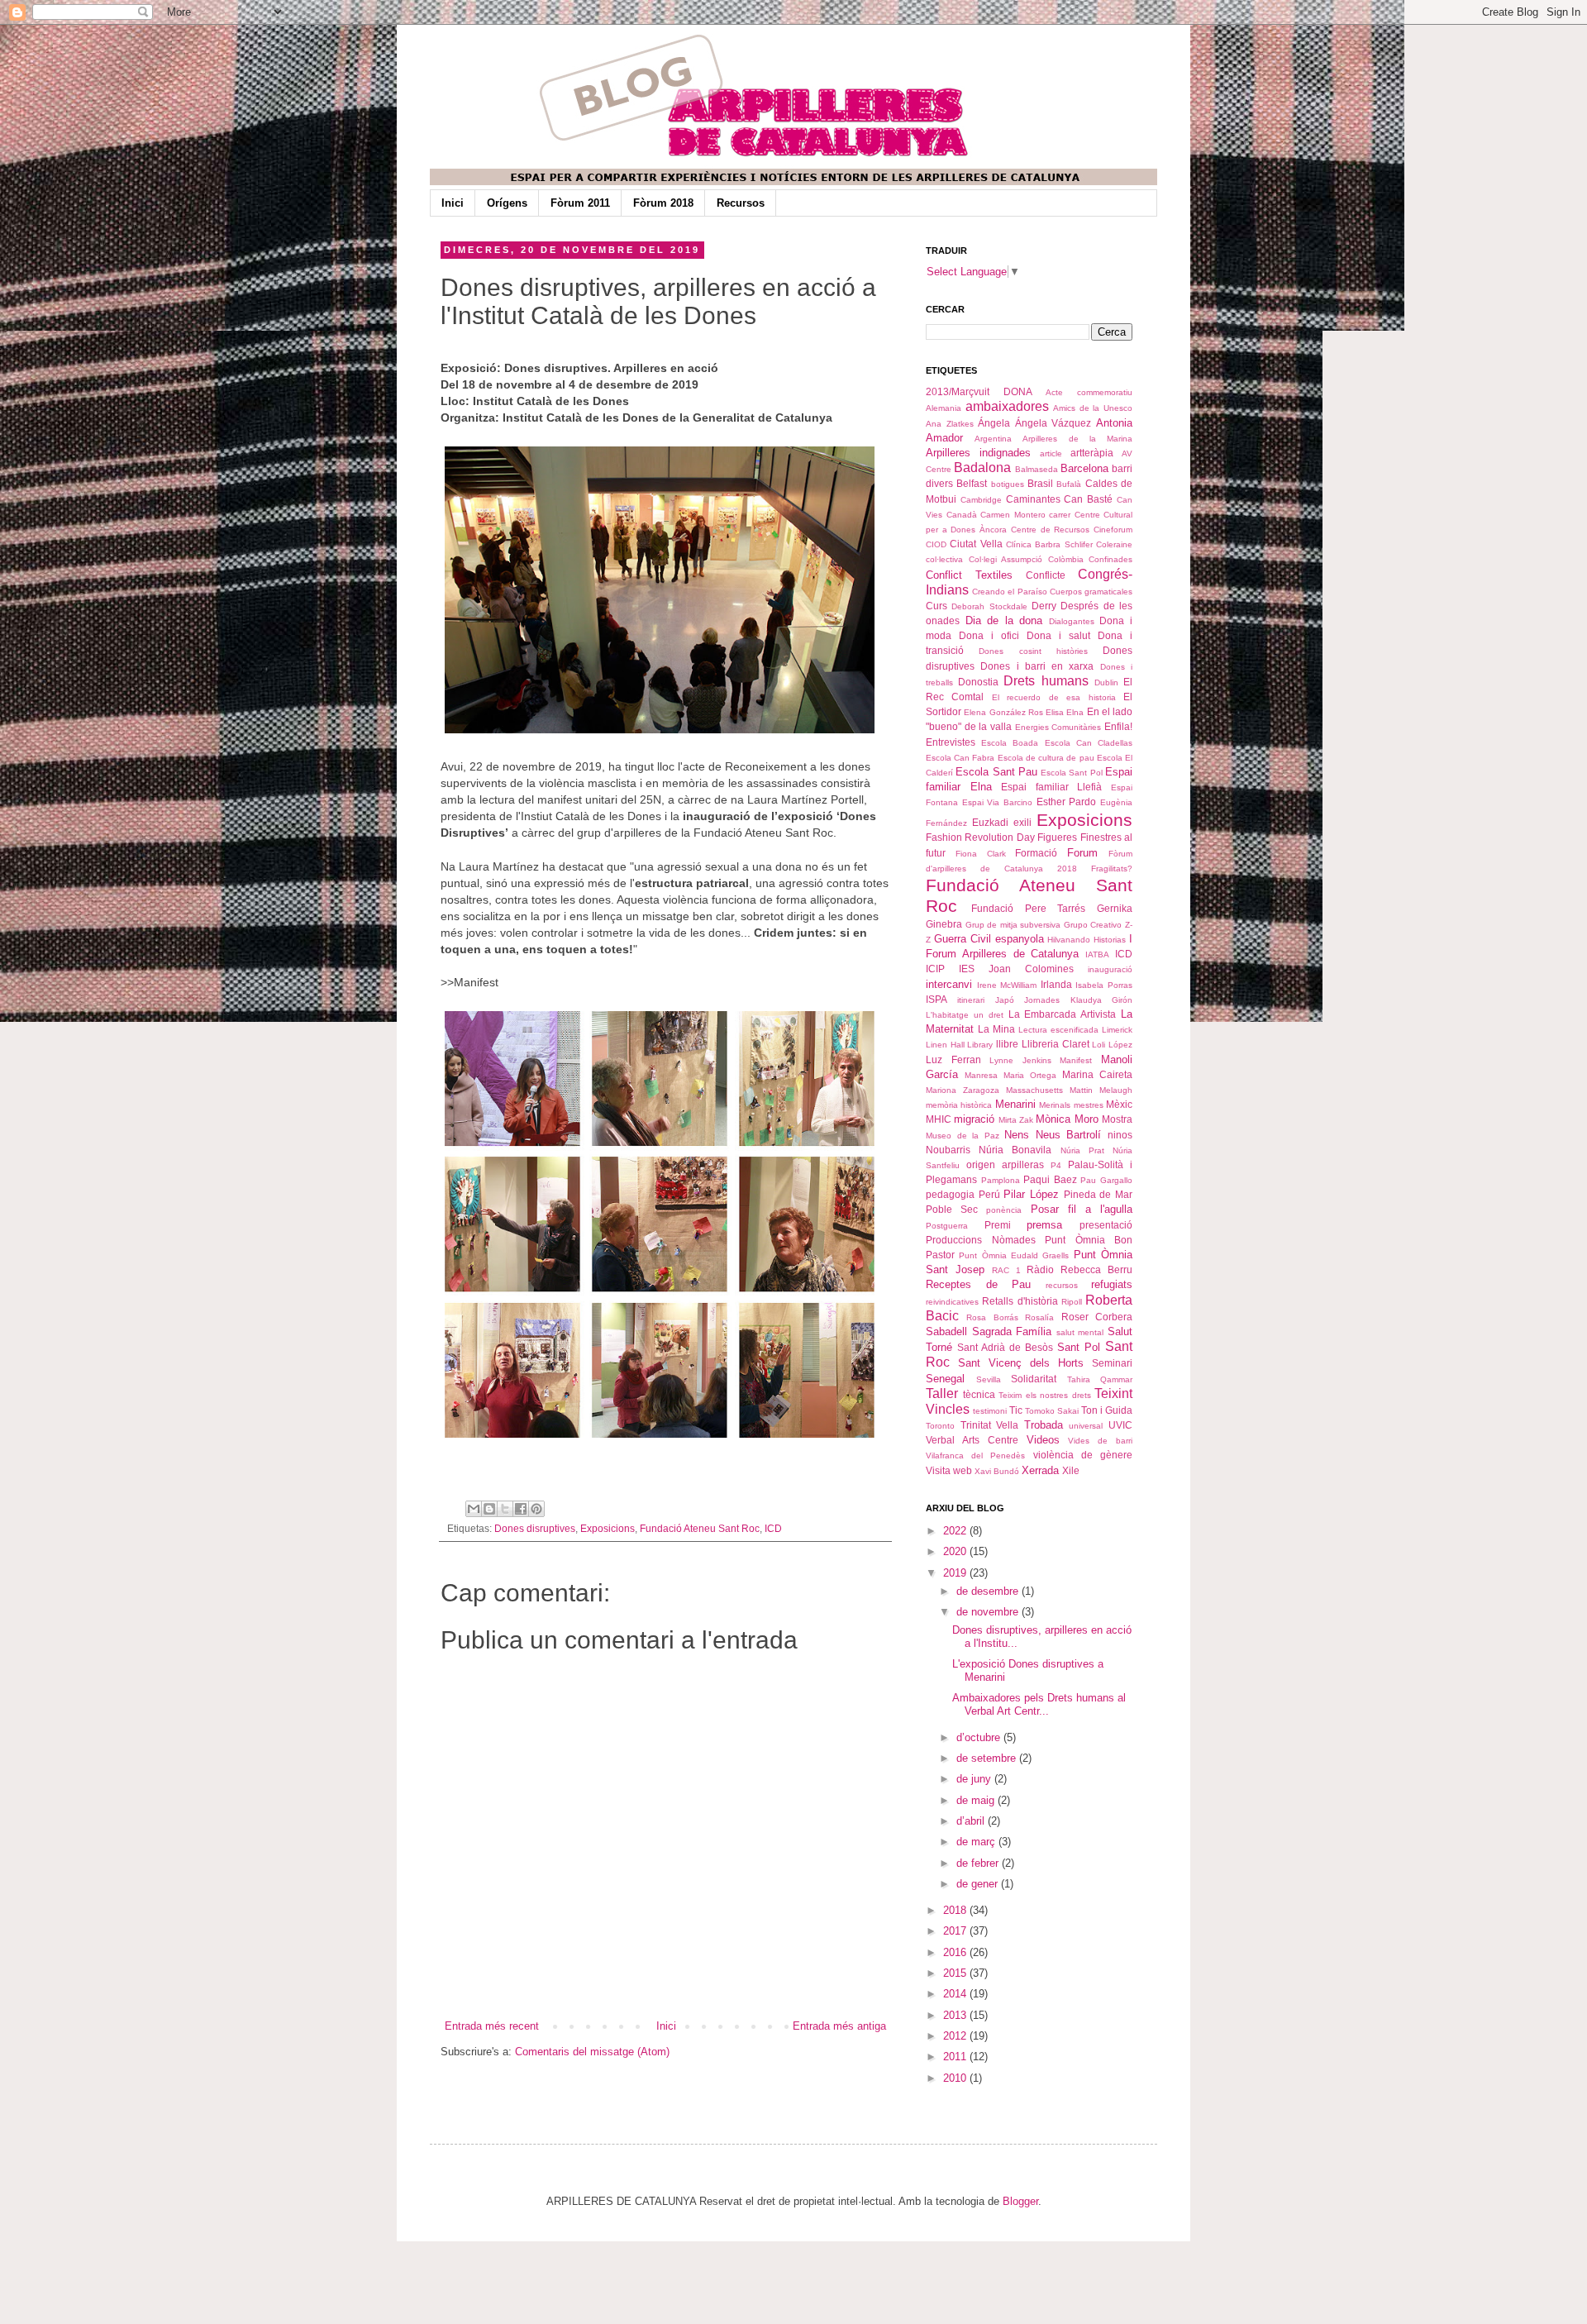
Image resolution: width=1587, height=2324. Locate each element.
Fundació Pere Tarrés (1029, 908)
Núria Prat (1082, 1150)
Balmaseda (1037, 469)
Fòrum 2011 (580, 203)
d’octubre (980, 1737)
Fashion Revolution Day (980, 837)
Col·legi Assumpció (1006, 559)
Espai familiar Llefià (1051, 787)
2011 (956, 2057)
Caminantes (1033, 499)
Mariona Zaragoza (963, 1090)
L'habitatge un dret (965, 1015)
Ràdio (1040, 1269)
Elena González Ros (1003, 712)
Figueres (1057, 837)
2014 (956, 1994)
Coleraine (1114, 544)
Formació (1036, 853)
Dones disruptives (535, 1528)
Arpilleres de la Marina (1077, 439)
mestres (1089, 1105)
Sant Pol (1079, 1347)
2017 (956, 1931)
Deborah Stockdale (989, 606)
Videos (1043, 1440)
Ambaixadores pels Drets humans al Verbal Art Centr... (1039, 1704)
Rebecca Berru (1096, 1269)
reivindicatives (952, 1302)
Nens (1017, 1135)
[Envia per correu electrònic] (474, 1509)
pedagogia (950, 1194)
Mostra (1117, 1119)
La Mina (996, 1029)
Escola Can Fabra (960, 758)
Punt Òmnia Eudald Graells (1014, 1255)
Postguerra (947, 1226)
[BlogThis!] (489, 1509)
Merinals (1055, 1105)
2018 (956, 1910)
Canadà (962, 515)
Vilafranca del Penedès (975, 1455)
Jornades (1042, 1000)
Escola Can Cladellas (1089, 743)
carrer (1060, 515)
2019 (956, 1573)
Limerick (1117, 1030)
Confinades (1110, 559)
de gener (979, 1884)
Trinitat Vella (990, 1425)
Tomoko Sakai (1052, 1411)
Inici (453, 203)
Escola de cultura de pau (1046, 758)
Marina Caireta (1097, 1074)
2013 (956, 2015)
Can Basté (1088, 499)
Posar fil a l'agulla (1082, 1209)
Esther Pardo (1067, 802)
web (963, 1470)
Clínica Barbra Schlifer (1049, 544)
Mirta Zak (1016, 1120)
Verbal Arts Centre (972, 1440)
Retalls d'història (1020, 1301)
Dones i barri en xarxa (1037, 666)
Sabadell (946, 1331)
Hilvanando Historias (1087, 940)
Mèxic (1119, 1104)
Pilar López (1031, 1194)
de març (977, 1842)
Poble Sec (952, 1209)
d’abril (972, 1821)
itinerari (971, 1000)
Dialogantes (1072, 621)
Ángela (994, 423)
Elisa (1055, 712)
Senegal (945, 1379)
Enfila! (1118, 726)
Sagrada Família (1012, 1331)
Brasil (1040, 483)
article (1051, 453)
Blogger (1020, 2201)
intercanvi (949, 984)
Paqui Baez (1050, 1179)
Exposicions (608, 1528)
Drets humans (1046, 681)
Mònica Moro (1067, 1119)
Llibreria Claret (1056, 1044)
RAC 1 (1006, 1270)
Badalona (982, 468)
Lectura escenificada (1058, 1030)
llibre (1007, 1044)
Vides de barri (1100, 1441)
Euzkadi (990, 822)
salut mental (1080, 1332)
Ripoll (1072, 1302)
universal (1086, 1426)
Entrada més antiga (839, 2026)
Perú (989, 1194)
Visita (938, 1470)
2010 (956, 2078)
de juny (975, 1779)
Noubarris (948, 1150)
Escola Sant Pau (996, 772)
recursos (1062, 1285)
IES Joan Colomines (1016, 969)
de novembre (989, 1612)
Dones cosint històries (1033, 651)
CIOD (936, 544)
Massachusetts (1034, 1090)
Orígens (507, 203)
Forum (1082, 853)
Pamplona (1001, 1180)
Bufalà (1069, 484)
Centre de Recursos (1050, 530)
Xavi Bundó (997, 1471)
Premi (998, 1225)
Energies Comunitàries (1058, 727)
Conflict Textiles (969, 575)
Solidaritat (1034, 1379)
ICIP (935, 969)
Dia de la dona (1004, 620)
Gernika (1115, 908)
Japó (1005, 1000)
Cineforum (1113, 530)
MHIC (939, 1119)
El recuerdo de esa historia (1054, 697)
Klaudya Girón (1101, 1000)
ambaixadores (1007, 406)
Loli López (1112, 1045)
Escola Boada (1010, 743)
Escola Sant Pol (1072, 773)
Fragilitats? (1112, 869)
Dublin (1106, 682)
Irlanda (1056, 984)
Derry (1044, 606)
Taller (942, 1393)
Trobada (1044, 1425)
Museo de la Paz (963, 1136)
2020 (956, 1551)
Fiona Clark (981, 854)
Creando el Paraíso (1009, 592)
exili (1022, 822)
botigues (1008, 484)
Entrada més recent (492, 2026)
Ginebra (944, 924)
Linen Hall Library (959, 1045)
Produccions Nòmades (981, 1240)
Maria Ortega (1030, 1075)
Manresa (981, 1075)
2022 (956, 1531)
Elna (1075, 712)
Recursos (741, 203)
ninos (1120, 1135)
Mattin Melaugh (1101, 1090)
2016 (956, 1952)
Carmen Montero (1013, 515)
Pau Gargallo (1106, 1180)
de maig (977, 1800)
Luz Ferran (953, 1059)
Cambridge (981, 500)
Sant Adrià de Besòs (1005, 1347)
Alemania (944, 408)
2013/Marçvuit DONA (979, 391)
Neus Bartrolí (1069, 1135)
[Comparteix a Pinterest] (536, 1509)
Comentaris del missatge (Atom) (592, 2052)
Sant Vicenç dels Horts (1021, 1363)
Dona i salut (1058, 635)
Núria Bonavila (1015, 1150)
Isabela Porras (1104, 985)
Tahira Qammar (1100, 1379)
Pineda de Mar (1098, 1194)
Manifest (1076, 1060)
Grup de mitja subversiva (1013, 925)
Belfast (972, 483)
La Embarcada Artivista (1063, 1014)
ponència (1004, 1210)
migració (974, 1119)
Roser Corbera (1097, 1317)
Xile (1071, 1470)
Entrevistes (951, 742)
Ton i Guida (1107, 1410)
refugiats (1112, 1284)
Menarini (1015, 1104)
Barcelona (1084, 468)
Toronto (940, 1426)
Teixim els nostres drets (1045, 1395)
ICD (773, 1528)
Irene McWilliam (1007, 985)
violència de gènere (1083, 1455)
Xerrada (1040, 1470)
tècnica (979, 1394)
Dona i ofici (989, 635)
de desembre (989, 1591)
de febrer (979, 1863)
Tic (1016, 1410)
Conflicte (1046, 575)
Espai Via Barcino (997, 802)
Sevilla (989, 1379)
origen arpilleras (1005, 1164)
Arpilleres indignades (978, 453)
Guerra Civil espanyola (989, 939)
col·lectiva (944, 559)
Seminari (1112, 1363)
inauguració (1110, 969)
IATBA (1097, 954)
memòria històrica (959, 1105)
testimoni (990, 1411)
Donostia (978, 682)
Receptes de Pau (978, 1284)
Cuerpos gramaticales (1091, 592)
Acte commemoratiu (1089, 392)
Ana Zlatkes (950, 424)
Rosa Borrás (992, 1317)
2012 (956, 2036)
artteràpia (1092, 453)
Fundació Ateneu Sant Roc (700, 1528)
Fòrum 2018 (663, 203)
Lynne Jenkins (1020, 1060)
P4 (1056, 1165)
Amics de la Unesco (1093, 408)
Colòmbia (1066, 559)
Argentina (993, 439)
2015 (956, 1973)
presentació (1106, 1225)
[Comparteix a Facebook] (521, 1509)
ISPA (936, 999)
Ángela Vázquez (1053, 423)
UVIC (1120, 1425)
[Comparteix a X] (505, 1509)
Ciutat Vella (976, 544)
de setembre (988, 1758)
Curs (936, 606)
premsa (1044, 1225)
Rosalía (1039, 1317)
